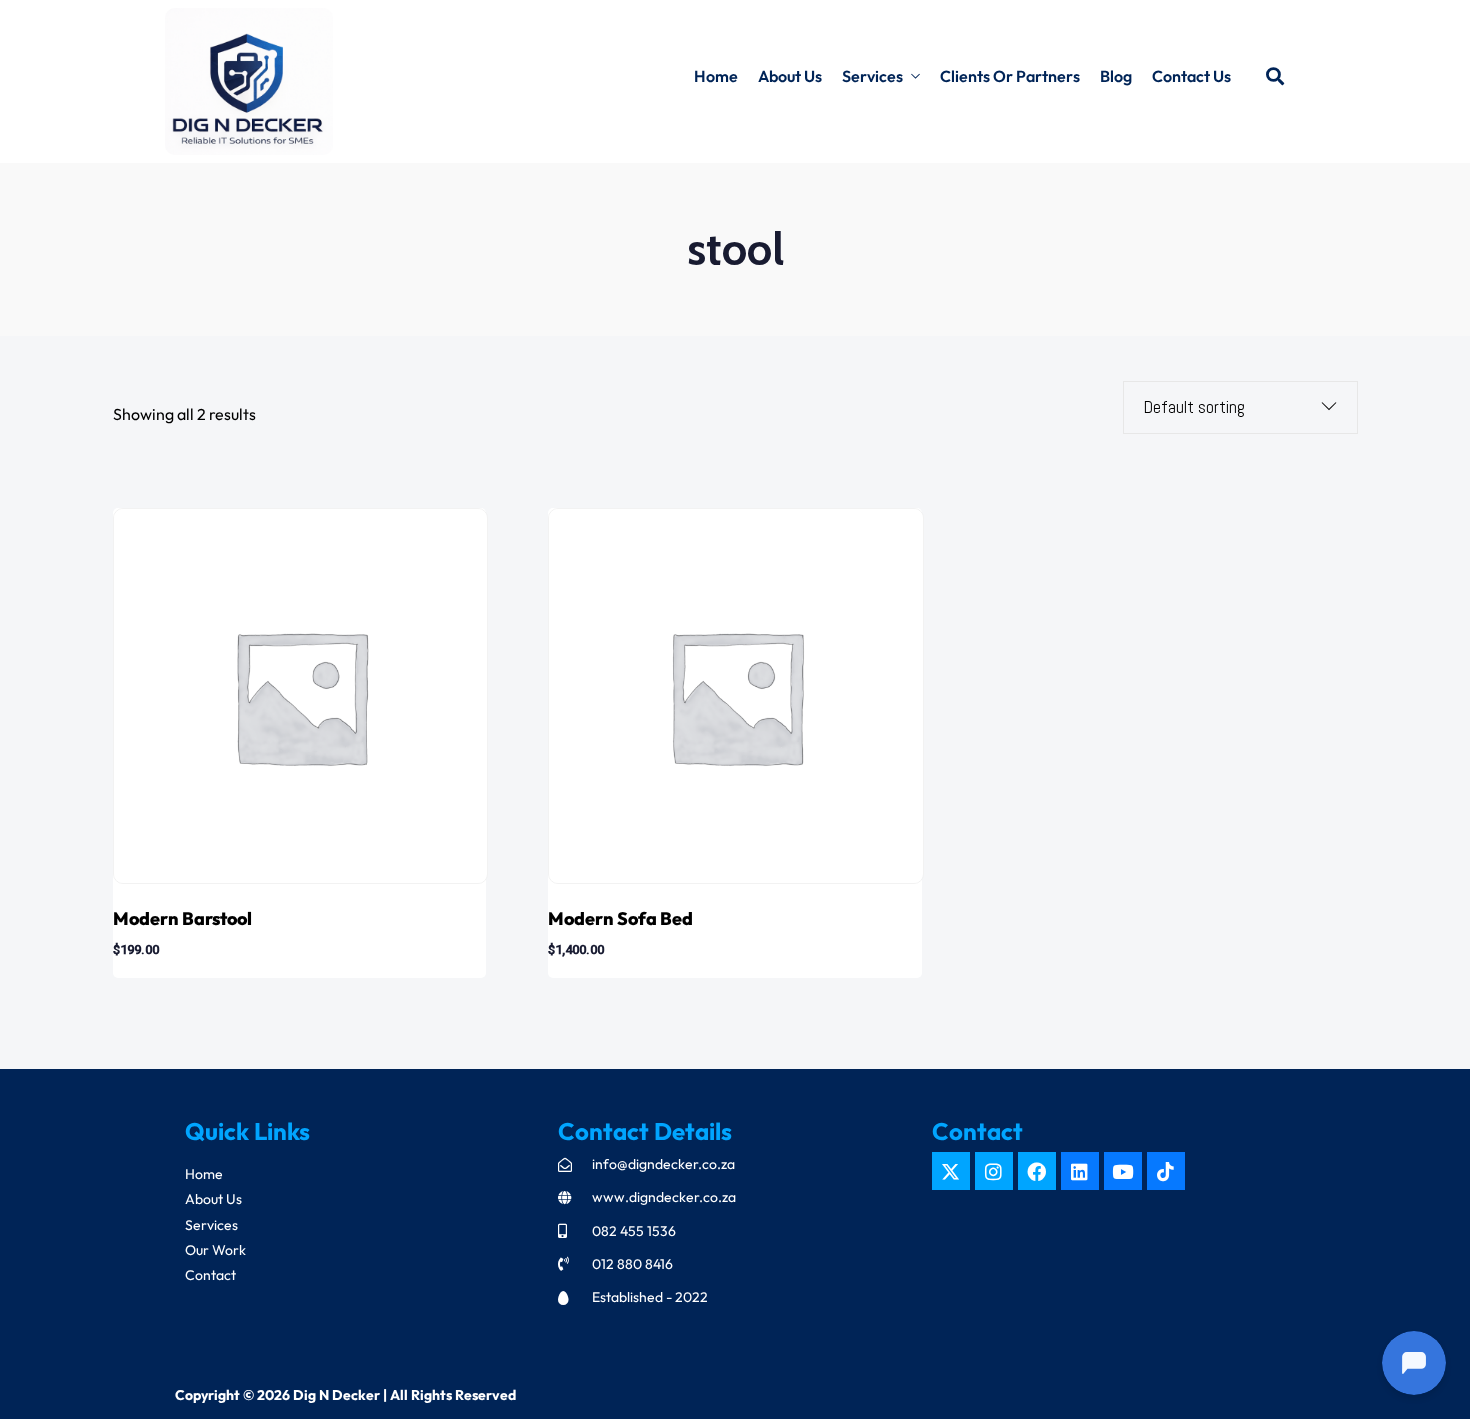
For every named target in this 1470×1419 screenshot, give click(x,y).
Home (716, 76)
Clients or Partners (1010, 76)
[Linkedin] (1080, 1171)
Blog (1116, 76)
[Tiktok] (1166, 1171)
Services (872, 76)
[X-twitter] (951, 1171)
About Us (790, 76)
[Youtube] (1123, 1171)
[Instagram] (994, 1171)
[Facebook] (1037, 1171)
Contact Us (1191, 76)
